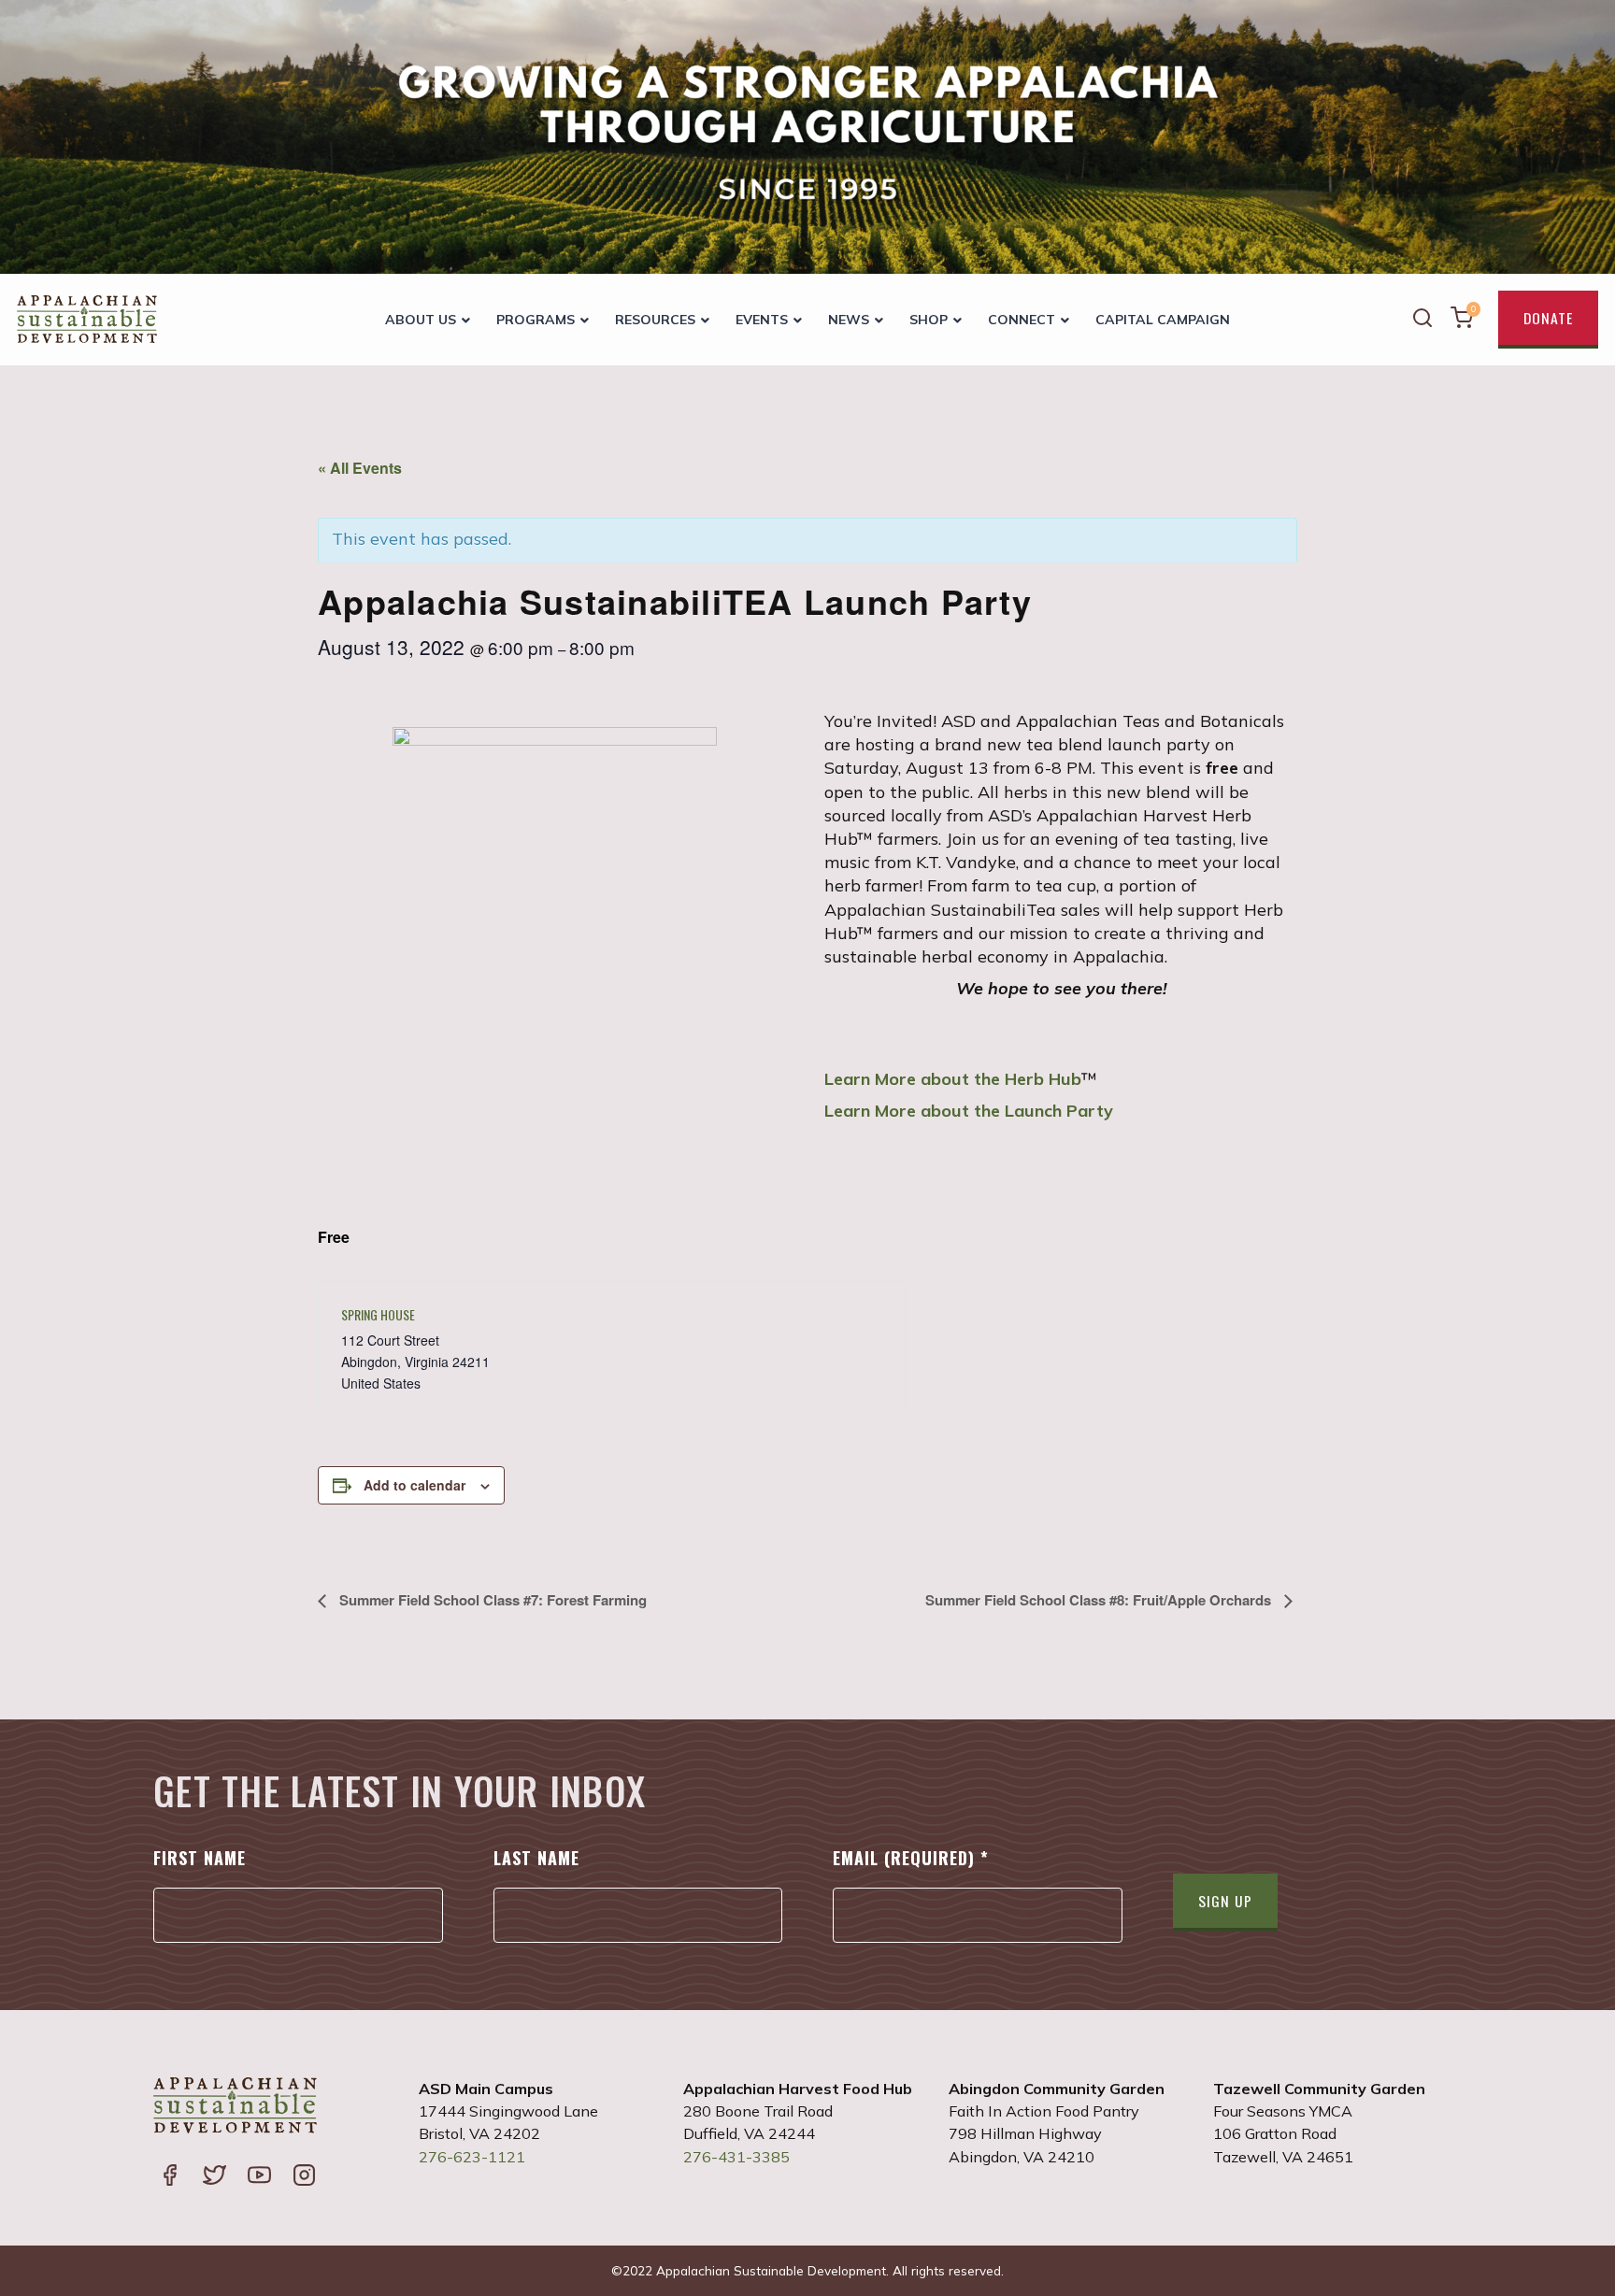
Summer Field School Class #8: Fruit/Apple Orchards (1100, 1600)
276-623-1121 (472, 2157)
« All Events (360, 468)
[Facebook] (169, 2177)
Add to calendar (414, 1485)
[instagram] (304, 2177)
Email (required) (911, 1858)
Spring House (378, 1314)
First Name (200, 1858)
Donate (1548, 318)
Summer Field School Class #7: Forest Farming (491, 1600)
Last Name (536, 1858)
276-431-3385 (736, 2157)
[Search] (1422, 320)
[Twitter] (214, 2177)
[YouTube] (259, 2177)
